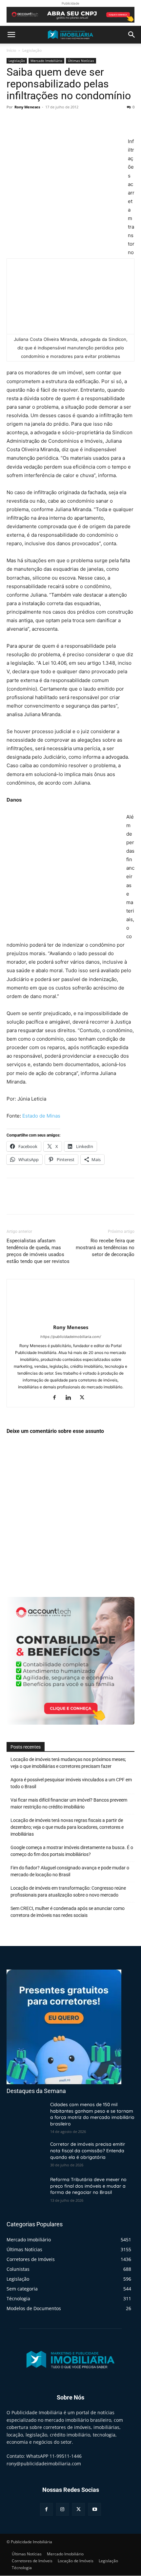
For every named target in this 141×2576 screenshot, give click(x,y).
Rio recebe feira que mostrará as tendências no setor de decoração (105, 1248)
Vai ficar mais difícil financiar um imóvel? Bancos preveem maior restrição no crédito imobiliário (69, 1803)
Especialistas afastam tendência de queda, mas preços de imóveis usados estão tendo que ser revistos (38, 1251)
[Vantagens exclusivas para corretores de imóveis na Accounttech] (70, 15)
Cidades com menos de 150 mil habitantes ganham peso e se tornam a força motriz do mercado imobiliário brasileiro (92, 2114)
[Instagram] (62, 2509)
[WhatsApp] (58, 122)
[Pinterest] (43, 122)
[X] (28, 122)
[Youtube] (95, 2509)
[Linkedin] (71, 1398)
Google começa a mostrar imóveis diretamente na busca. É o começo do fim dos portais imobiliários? (72, 1851)
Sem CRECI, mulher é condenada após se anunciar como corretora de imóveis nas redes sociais (68, 1912)
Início (11, 50)
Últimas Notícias (81, 61)
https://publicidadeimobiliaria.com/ (71, 1337)
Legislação (32, 50)
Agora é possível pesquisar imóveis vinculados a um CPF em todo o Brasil (71, 1783)
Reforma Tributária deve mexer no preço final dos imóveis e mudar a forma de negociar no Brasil (88, 2186)
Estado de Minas (41, 1116)
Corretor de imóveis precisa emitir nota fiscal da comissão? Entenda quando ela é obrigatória (88, 2151)
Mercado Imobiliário (46, 61)
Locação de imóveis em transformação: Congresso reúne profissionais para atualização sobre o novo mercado (68, 1891)
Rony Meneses (27, 107)
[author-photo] (70, 1318)
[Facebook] (13, 122)
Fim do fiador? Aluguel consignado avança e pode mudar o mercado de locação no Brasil (70, 1871)
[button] (11, 35)
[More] (74, 122)
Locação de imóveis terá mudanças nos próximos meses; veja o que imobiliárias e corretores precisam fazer (68, 1763)
